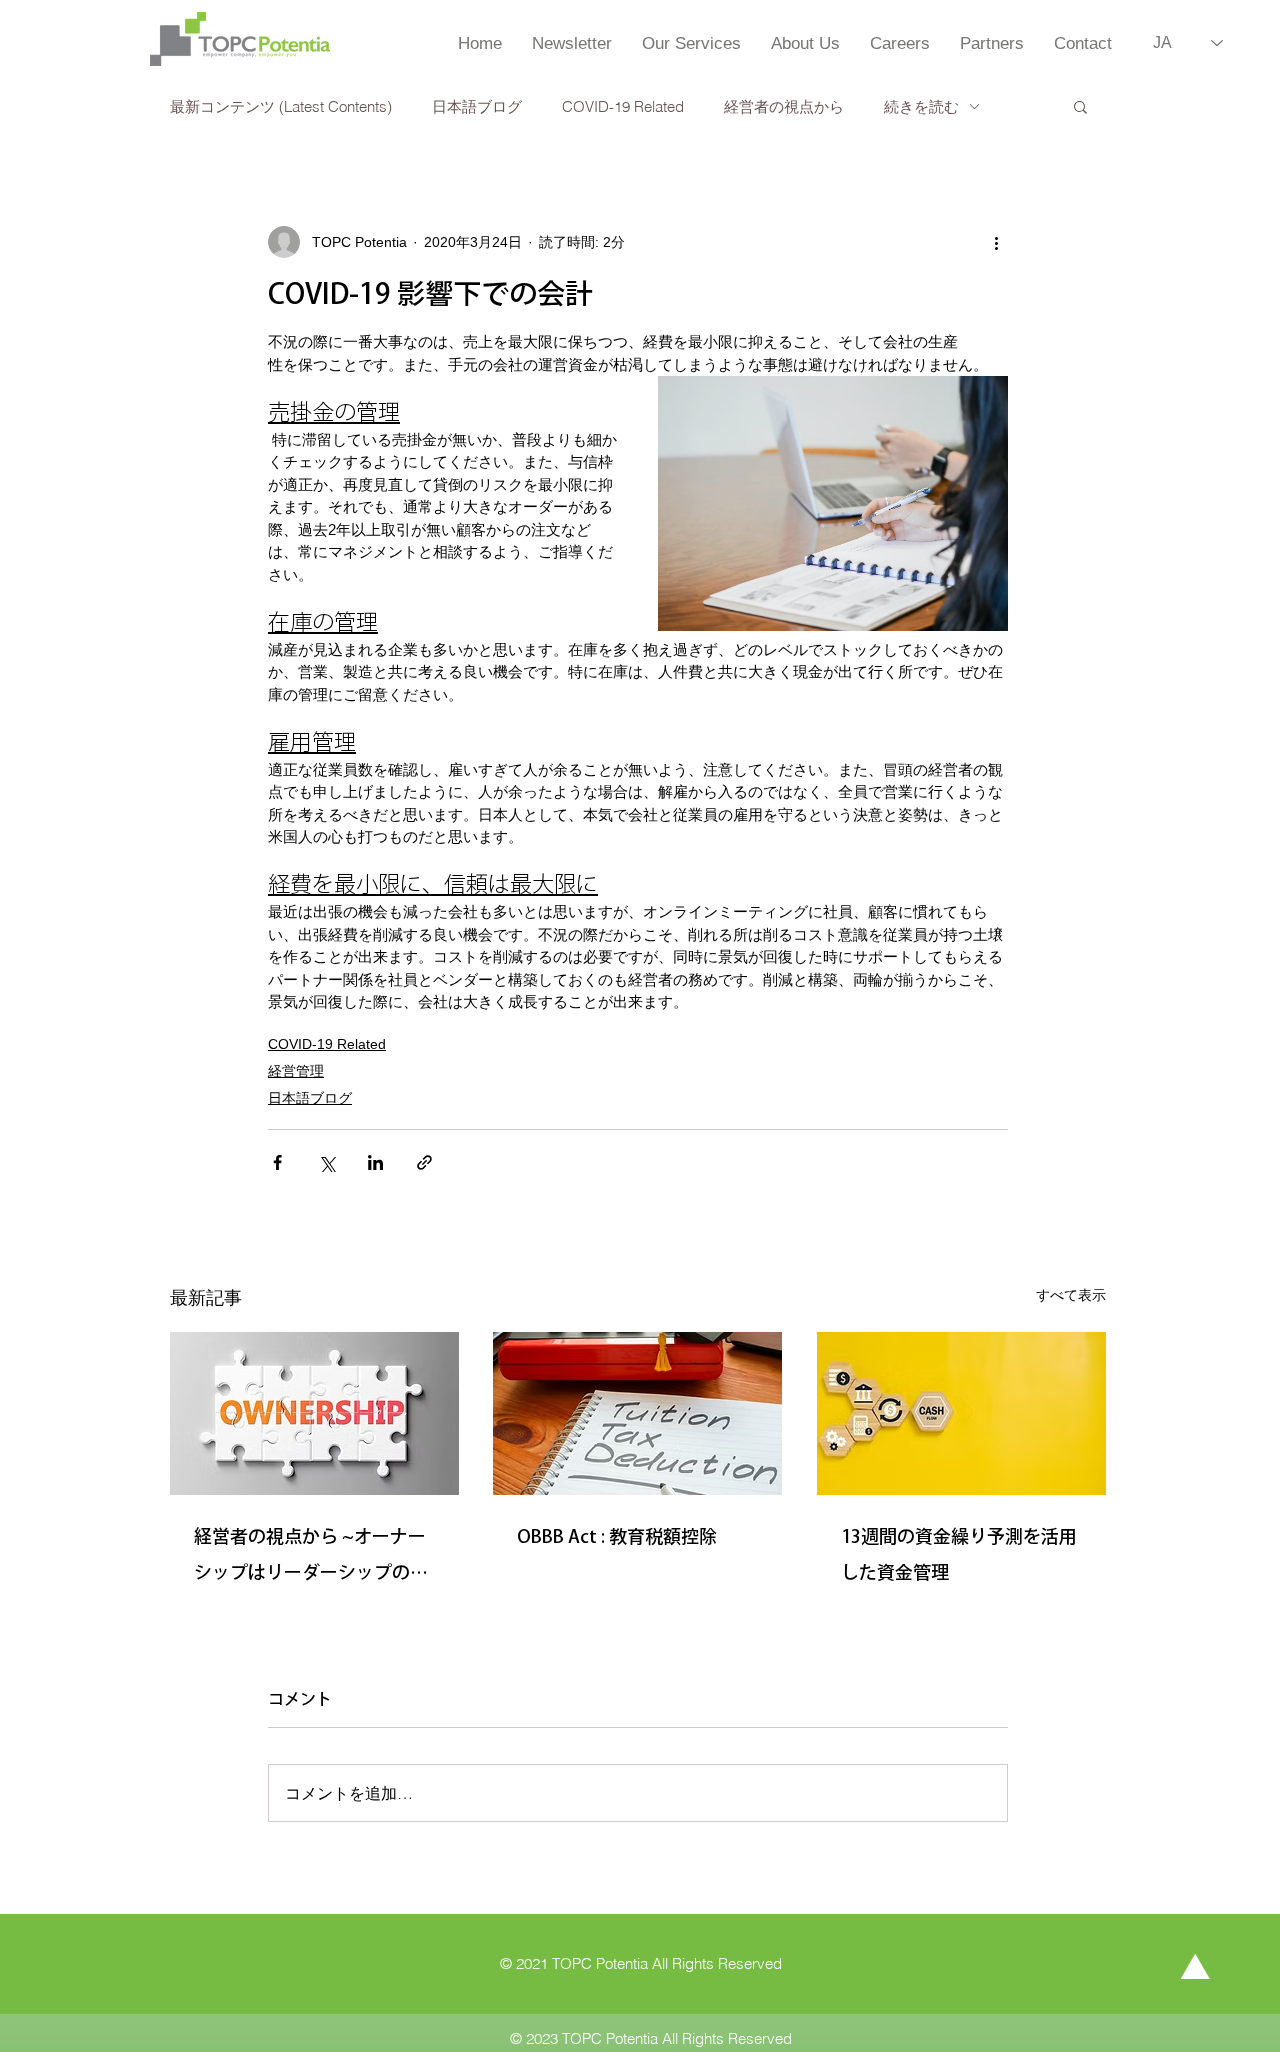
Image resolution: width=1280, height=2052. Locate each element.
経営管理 (296, 1071)
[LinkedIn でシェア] (375, 1162)
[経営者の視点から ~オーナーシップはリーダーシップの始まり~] (314, 1413)
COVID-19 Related (623, 106)
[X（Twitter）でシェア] (326, 1162)
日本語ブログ (477, 106)
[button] (1080, 106)
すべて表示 (1071, 1295)
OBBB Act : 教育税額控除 (617, 1536)
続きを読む (921, 106)
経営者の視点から (784, 106)
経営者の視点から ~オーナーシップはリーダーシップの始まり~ (311, 1558)
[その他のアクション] (996, 242)
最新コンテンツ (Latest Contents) (281, 106)
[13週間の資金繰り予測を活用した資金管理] (961, 1413)
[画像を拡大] (833, 503)
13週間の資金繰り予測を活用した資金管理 (959, 1554)
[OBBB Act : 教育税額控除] (637, 1413)
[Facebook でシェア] (277, 1162)
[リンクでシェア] (424, 1162)
